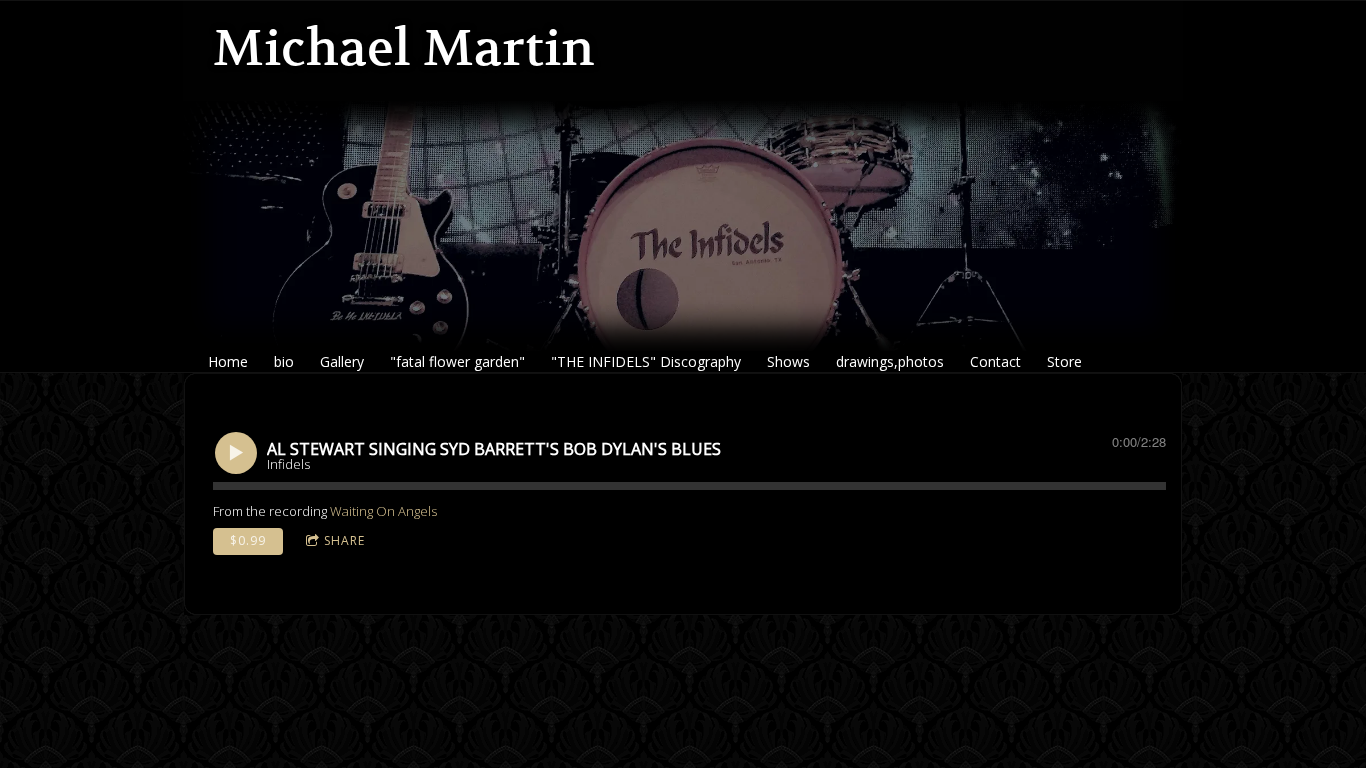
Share (344, 540)
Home (228, 361)
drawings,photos (890, 361)
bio (284, 361)
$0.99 (248, 540)
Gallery (342, 361)
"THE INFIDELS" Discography (646, 361)
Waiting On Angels (383, 511)
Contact (995, 361)
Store (1064, 361)
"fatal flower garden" (457, 361)
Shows (788, 361)
